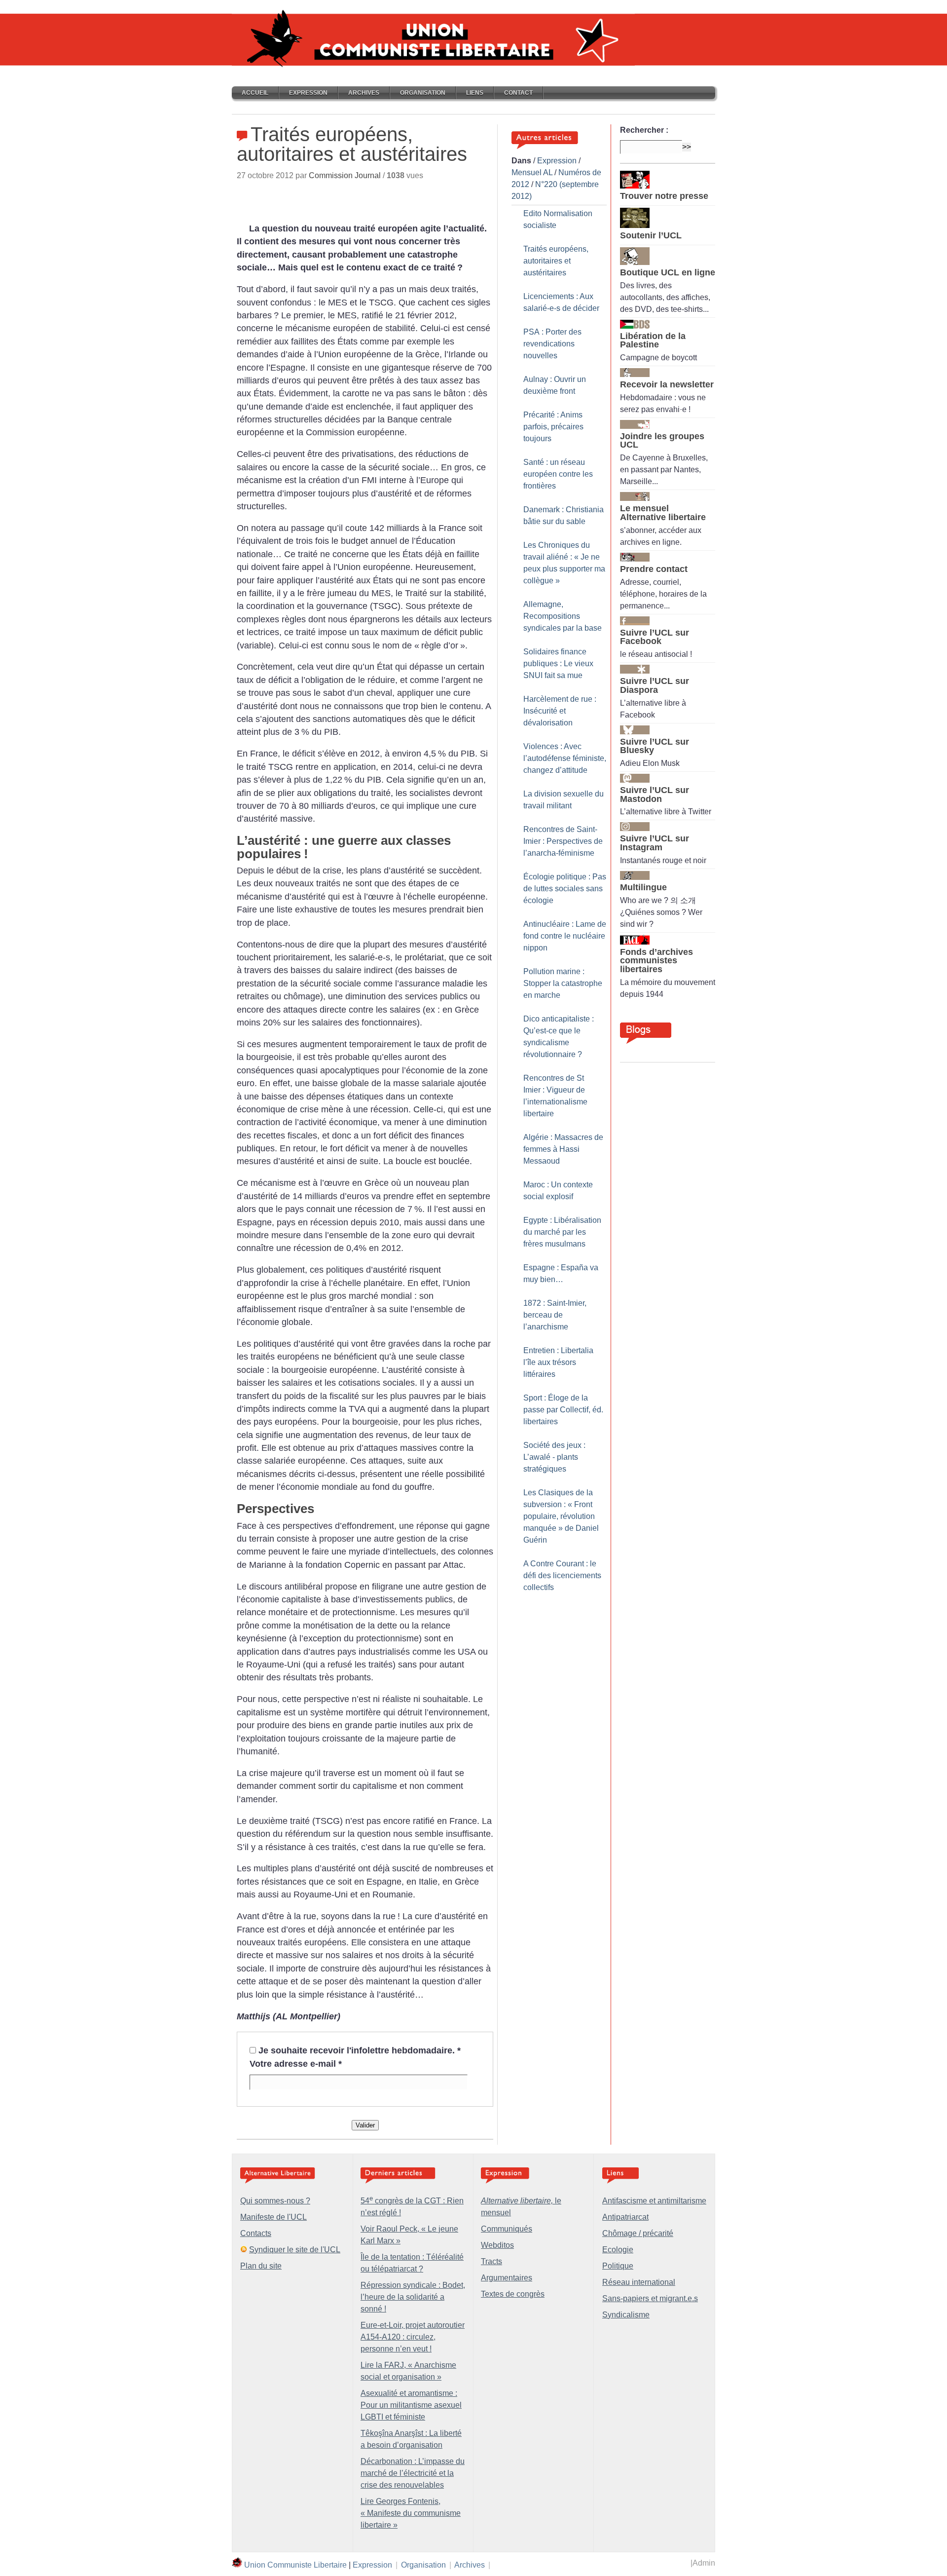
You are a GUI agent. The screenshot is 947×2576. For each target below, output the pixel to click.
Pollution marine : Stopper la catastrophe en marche (563, 983)
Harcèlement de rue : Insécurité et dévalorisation (560, 711)
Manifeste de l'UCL (273, 2217)
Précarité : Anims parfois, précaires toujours (553, 427)
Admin (704, 2563)
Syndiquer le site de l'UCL (295, 2250)
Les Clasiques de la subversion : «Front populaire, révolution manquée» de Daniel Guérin (561, 1516)
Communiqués (507, 2229)
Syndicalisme (626, 2315)
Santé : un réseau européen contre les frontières (558, 474)
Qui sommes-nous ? (275, 2201)
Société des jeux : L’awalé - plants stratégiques (554, 1457)
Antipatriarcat (625, 2217)
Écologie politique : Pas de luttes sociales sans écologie (565, 889)
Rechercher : (644, 130)
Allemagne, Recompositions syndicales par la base (563, 616)
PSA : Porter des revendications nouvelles (552, 344)
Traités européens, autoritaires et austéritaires (556, 261)
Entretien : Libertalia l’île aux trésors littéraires (558, 1362)
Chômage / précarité (638, 2233)
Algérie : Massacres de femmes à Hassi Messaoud (563, 1149)
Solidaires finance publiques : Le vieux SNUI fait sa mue (558, 663)
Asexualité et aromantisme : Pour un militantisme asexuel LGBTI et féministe (411, 2405)
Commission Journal (345, 175)
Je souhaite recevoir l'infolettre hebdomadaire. (360, 2050)
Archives (364, 93)
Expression (308, 93)
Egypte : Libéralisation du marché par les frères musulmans (562, 1232)
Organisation (423, 93)
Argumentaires (507, 2278)
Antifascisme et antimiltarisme (654, 2201)
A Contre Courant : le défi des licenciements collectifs (562, 1575)
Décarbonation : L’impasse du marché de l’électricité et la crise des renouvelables (413, 2473)
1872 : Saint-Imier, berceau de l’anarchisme (555, 1315)
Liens (475, 93)
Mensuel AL (532, 172)
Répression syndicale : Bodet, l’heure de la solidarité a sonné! (413, 2297)
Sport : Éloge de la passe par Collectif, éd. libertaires (563, 1410)
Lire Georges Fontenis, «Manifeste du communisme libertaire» (411, 2513)
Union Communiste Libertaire (295, 2565)
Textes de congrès (513, 2294)
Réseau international (639, 2282)
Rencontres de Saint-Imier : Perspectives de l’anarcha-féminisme (563, 841)
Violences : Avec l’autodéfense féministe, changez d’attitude (565, 758)
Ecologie (618, 2250)
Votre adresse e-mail (296, 2064)
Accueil (255, 93)
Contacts (256, 2233)
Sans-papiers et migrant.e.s (650, 2298)
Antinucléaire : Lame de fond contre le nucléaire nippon (565, 936)
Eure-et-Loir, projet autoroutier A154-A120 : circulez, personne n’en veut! (413, 2337)
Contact (518, 93)
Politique (618, 2266)
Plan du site (261, 2266)
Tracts (492, 2261)
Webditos (497, 2245)
